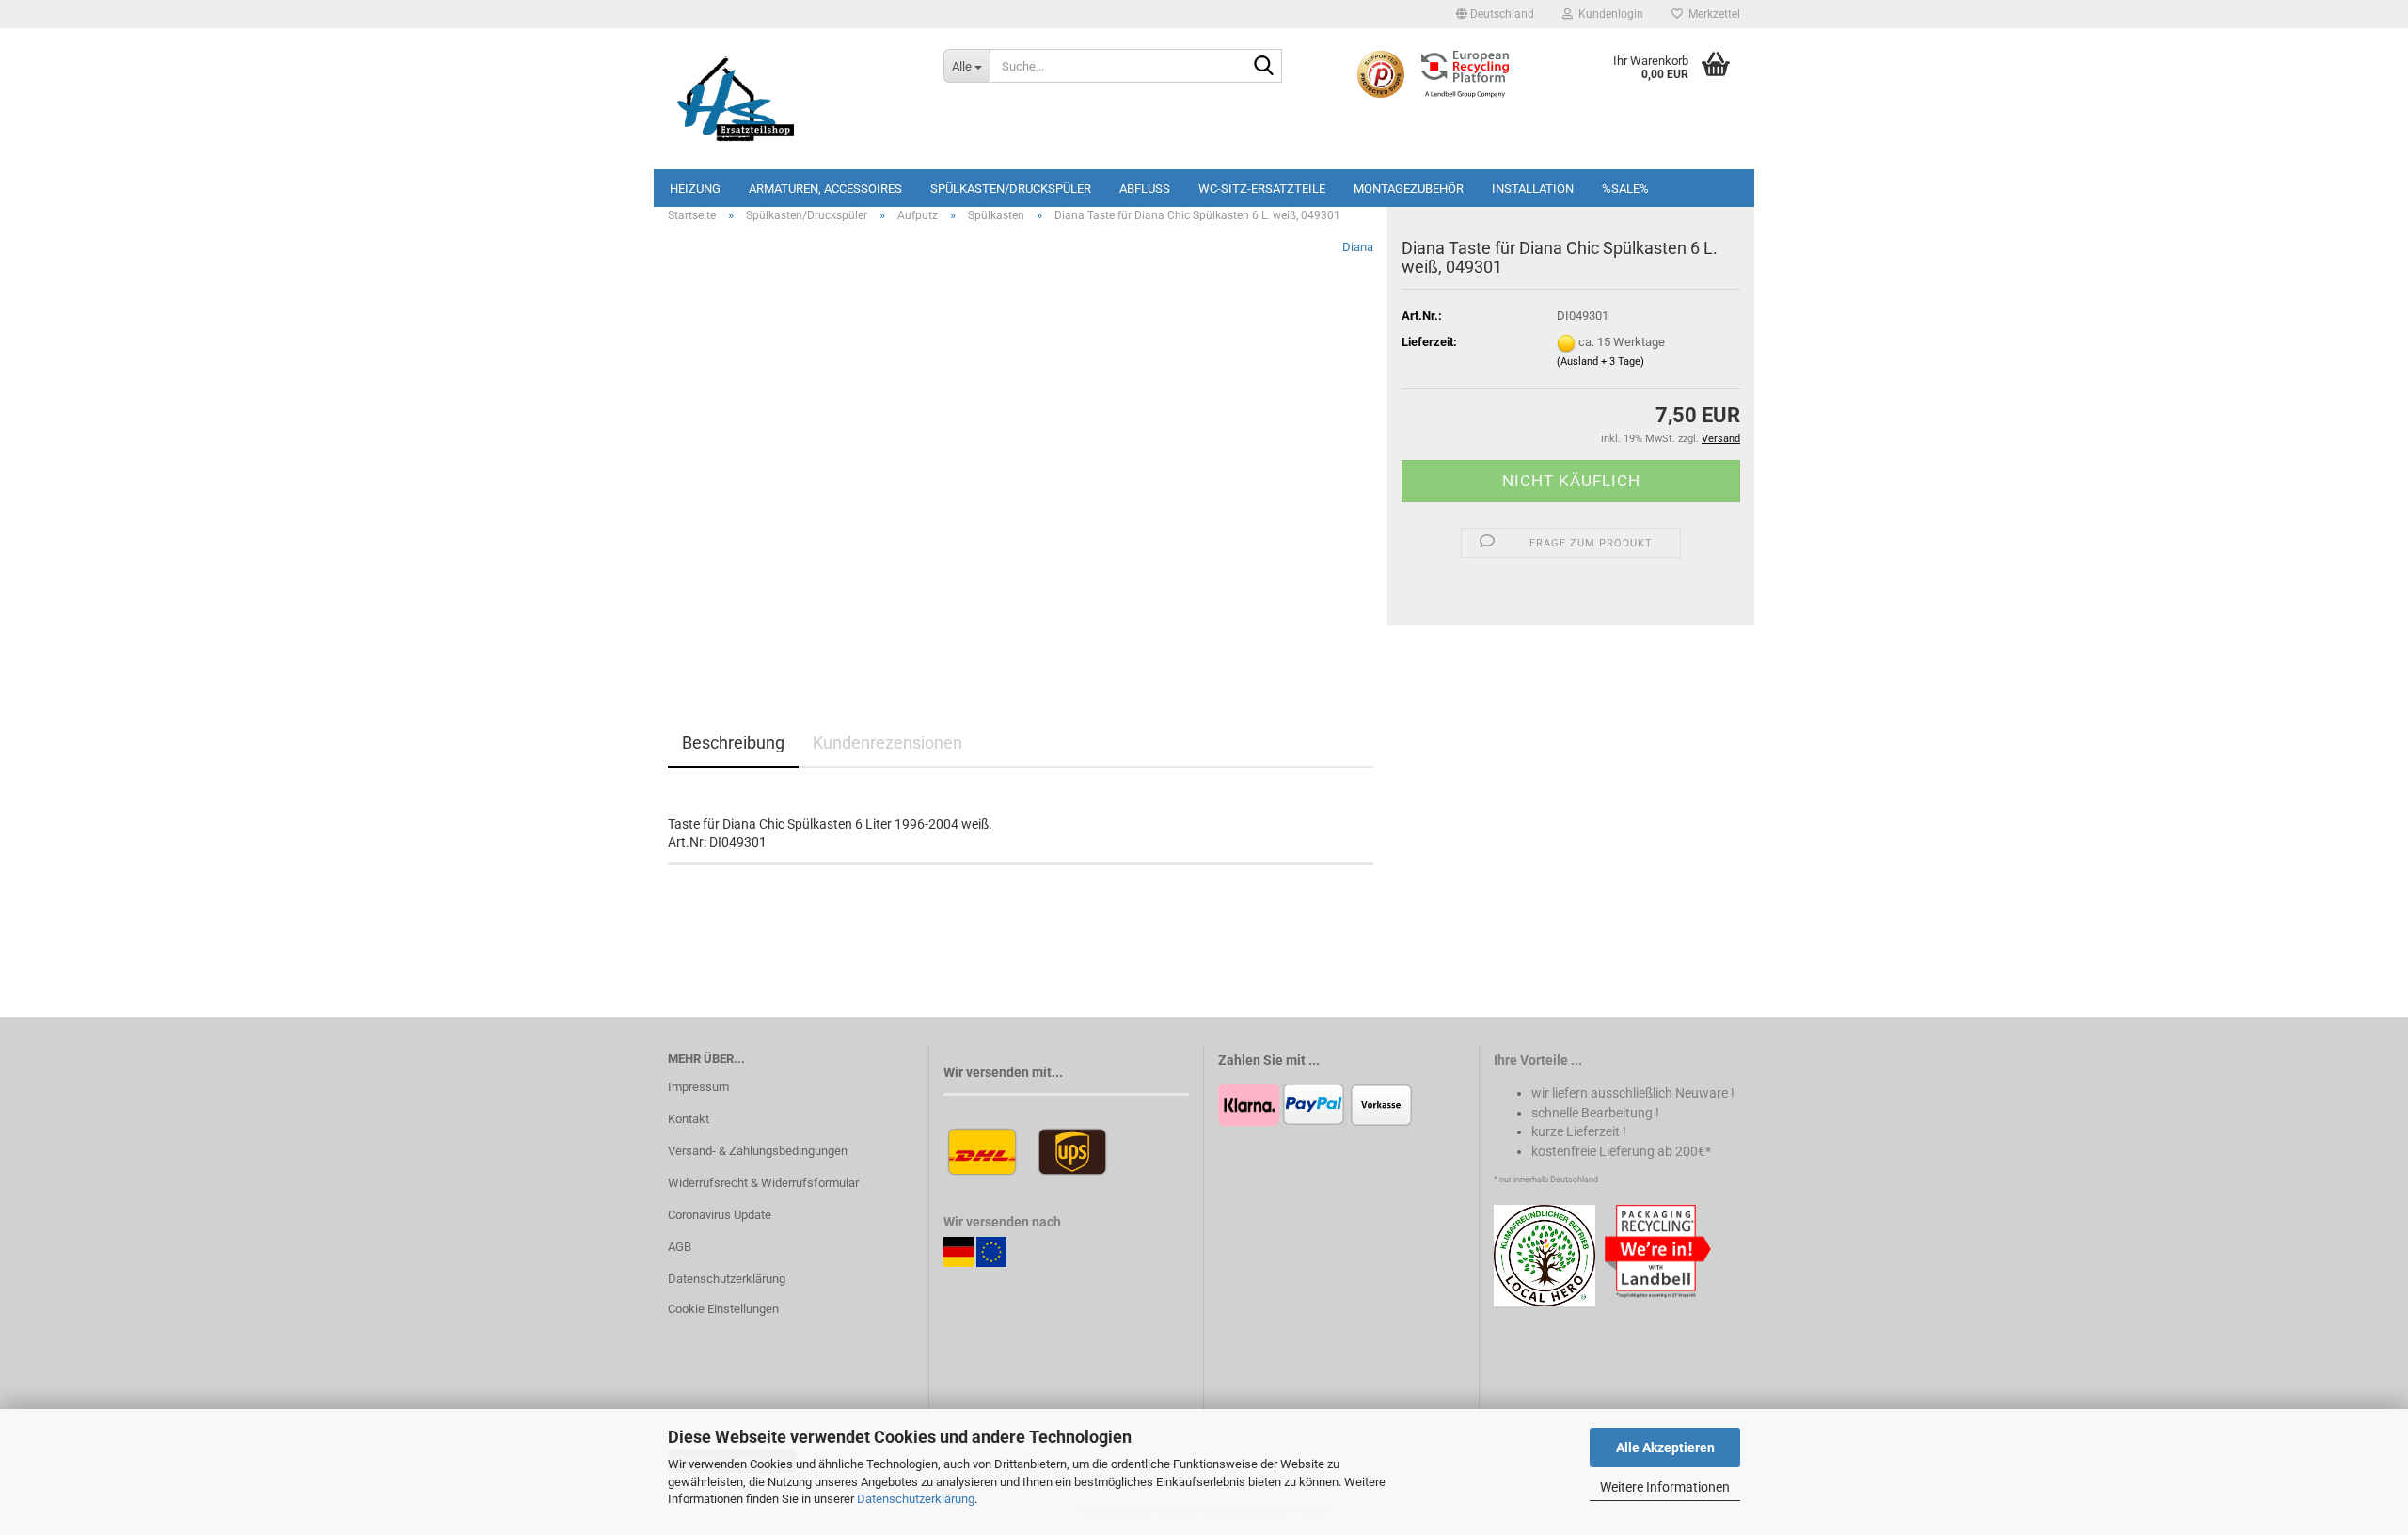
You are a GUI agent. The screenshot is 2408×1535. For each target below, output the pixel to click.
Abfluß (1145, 189)
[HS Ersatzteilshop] (792, 99)
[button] (1495, 14)
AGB (680, 1247)
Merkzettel (1711, 14)
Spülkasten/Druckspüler (1011, 189)
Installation (1533, 189)
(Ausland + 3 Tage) (1600, 362)
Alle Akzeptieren (1665, 1448)
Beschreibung (733, 743)
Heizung (695, 189)
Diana (1358, 247)
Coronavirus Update (720, 1215)
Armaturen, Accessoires (825, 189)
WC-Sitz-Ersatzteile (1262, 189)
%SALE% (1625, 189)
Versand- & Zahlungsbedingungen (758, 1151)
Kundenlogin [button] (1608, 14)
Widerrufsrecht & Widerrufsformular (763, 1183)
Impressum (698, 1087)
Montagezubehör (1409, 189)
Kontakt (689, 1119)
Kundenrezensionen (887, 743)
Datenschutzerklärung (916, 1499)
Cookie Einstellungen (723, 1309)
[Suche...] (1264, 67)
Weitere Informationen (1665, 1487)
